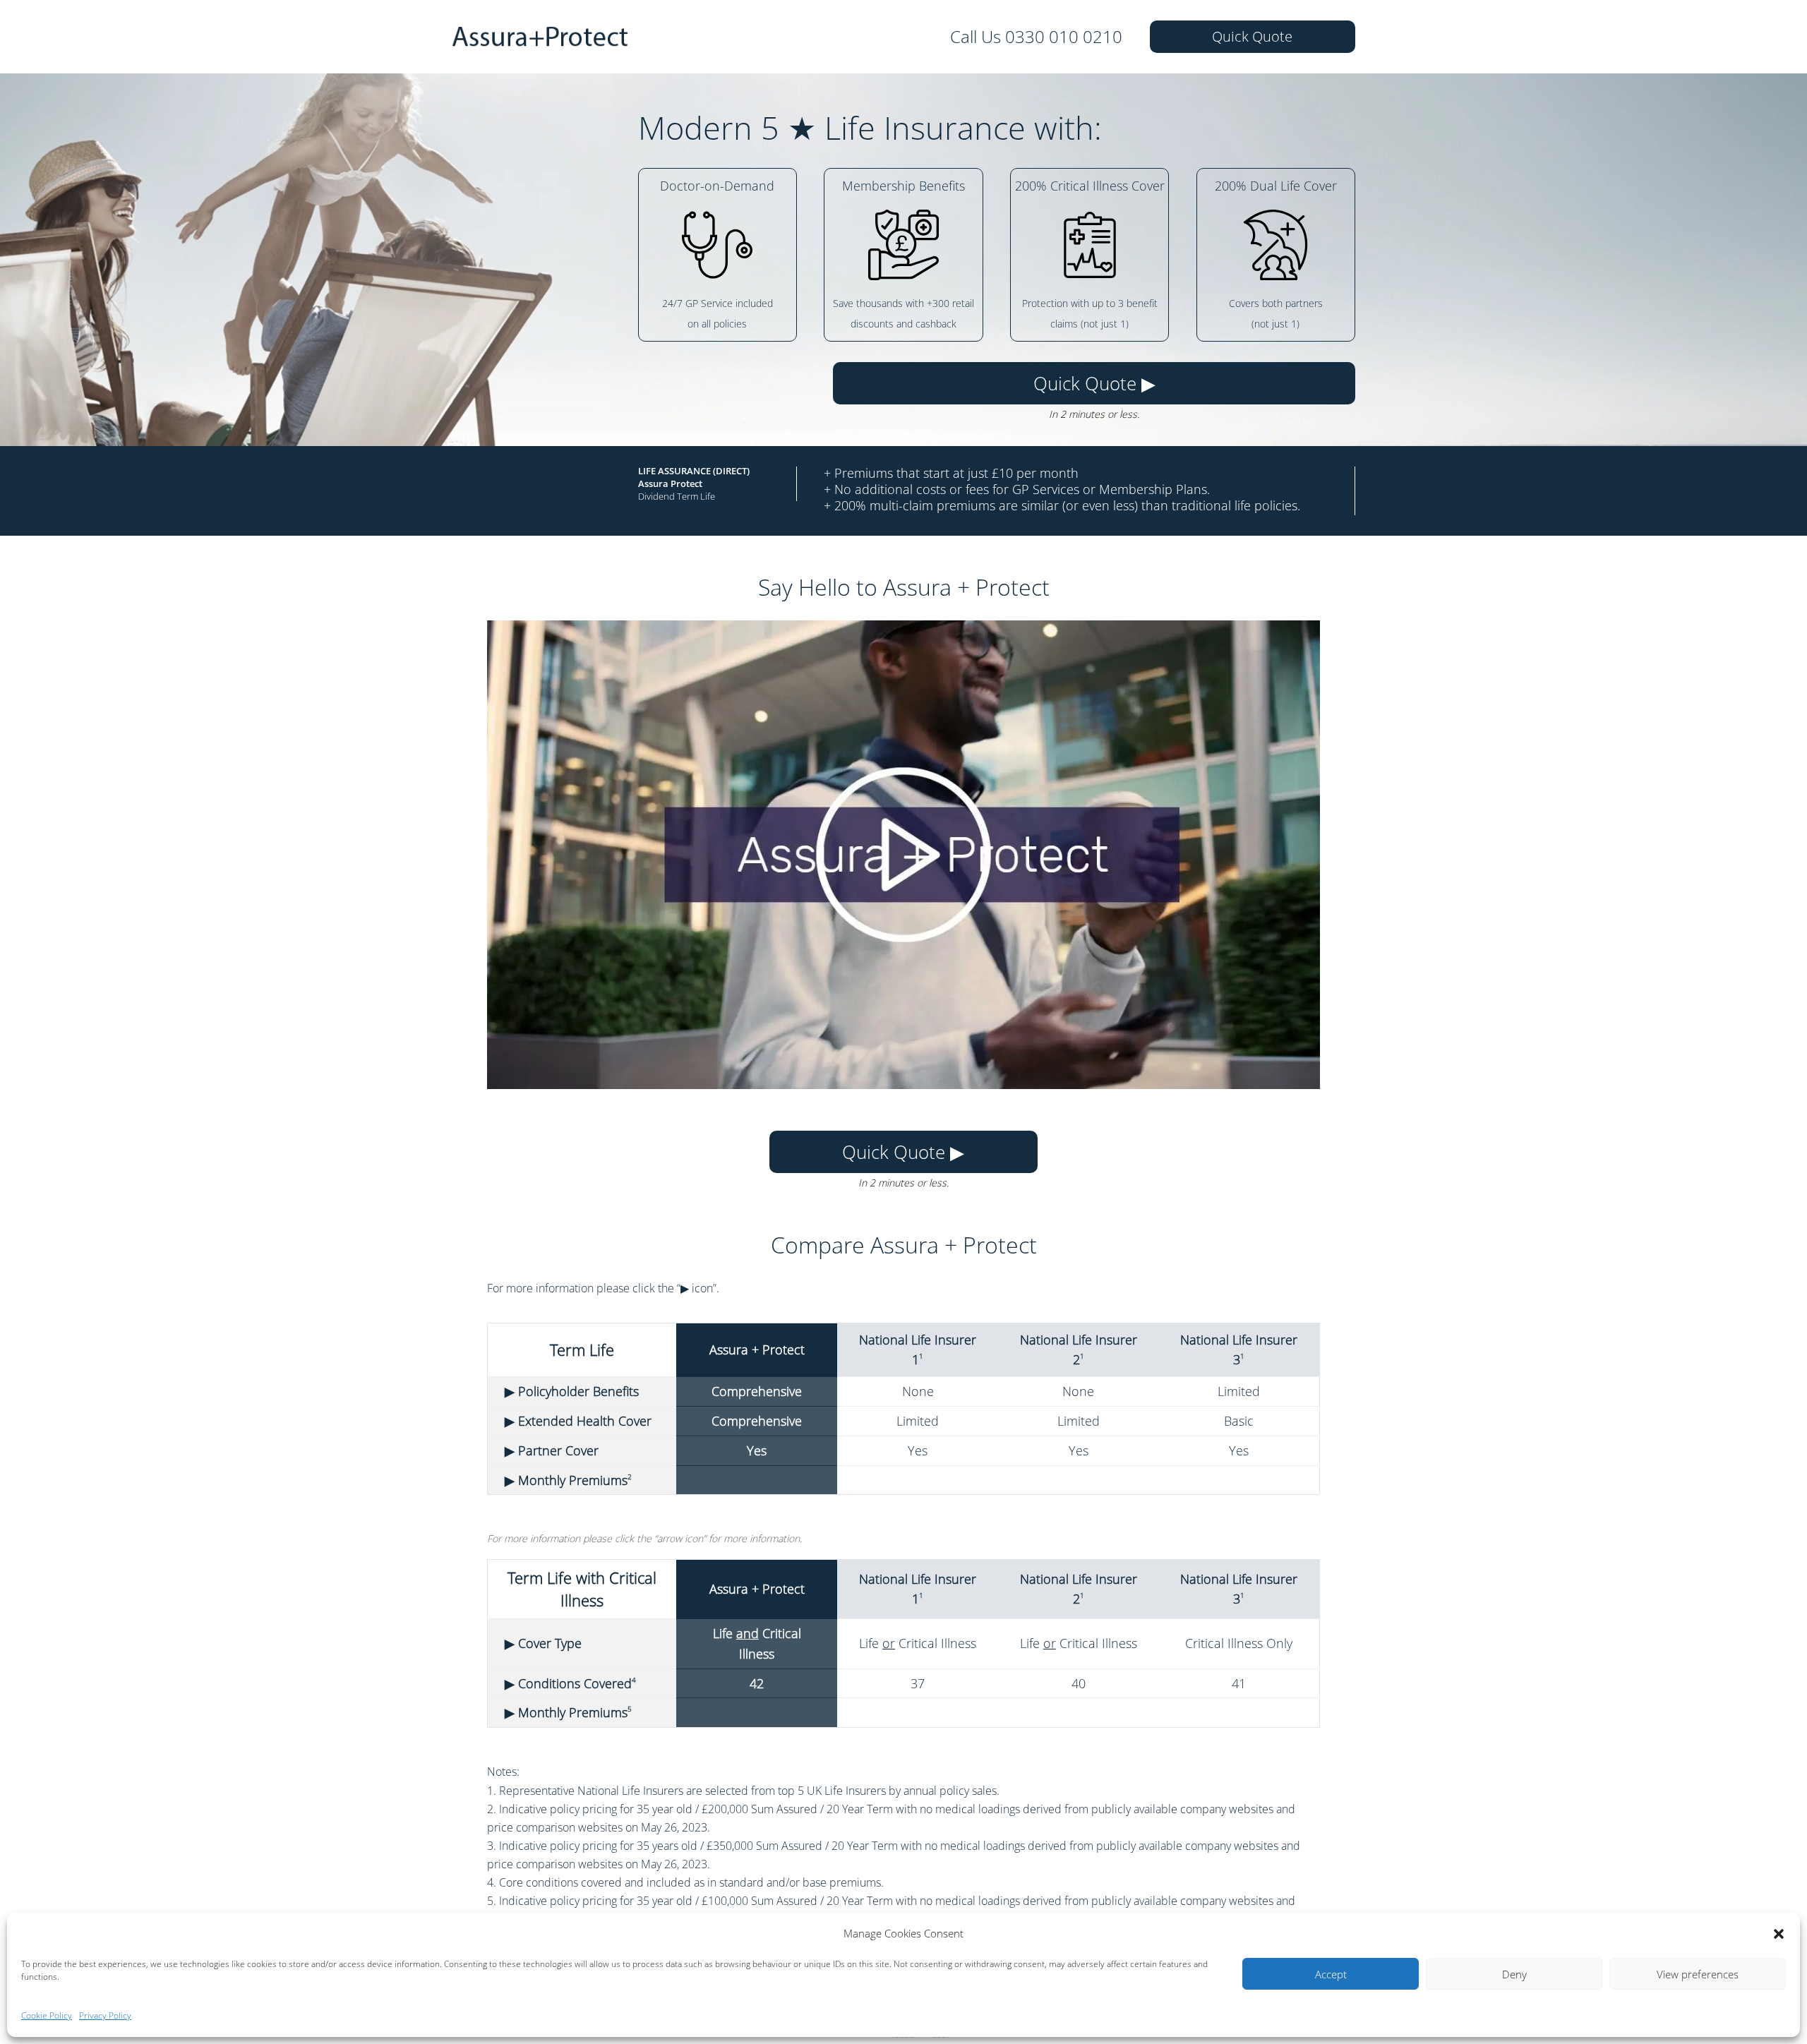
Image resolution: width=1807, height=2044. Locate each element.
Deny (1514, 1974)
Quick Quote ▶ (1094, 383)
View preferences (1698, 1974)
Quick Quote (1252, 36)
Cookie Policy (47, 2015)
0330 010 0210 (1064, 36)
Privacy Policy (105, 2015)
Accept (1331, 1974)
